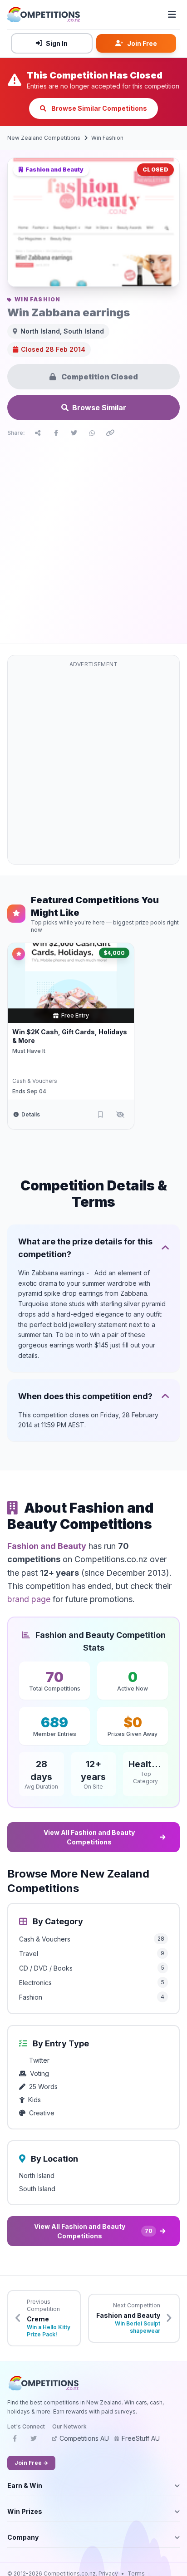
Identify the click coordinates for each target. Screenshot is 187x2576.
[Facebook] (15, 2441)
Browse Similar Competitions (98, 108)
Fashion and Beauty (47, 1546)
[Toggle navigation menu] (172, 15)
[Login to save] (100, 1115)
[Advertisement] (93, 538)
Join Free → (31, 2463)
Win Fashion (107, 138)
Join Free (142, 43)
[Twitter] (34, 2441)
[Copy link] (110, 433)
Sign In (57, 43)
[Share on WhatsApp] (92, 433)
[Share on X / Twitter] (74, 433)
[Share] (38, 433)
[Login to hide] (120, 1115)
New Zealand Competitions (44, 138)
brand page (29, 1599)
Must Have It (29, 1051)
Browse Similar (99, 408)
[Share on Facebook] (56, 433)
